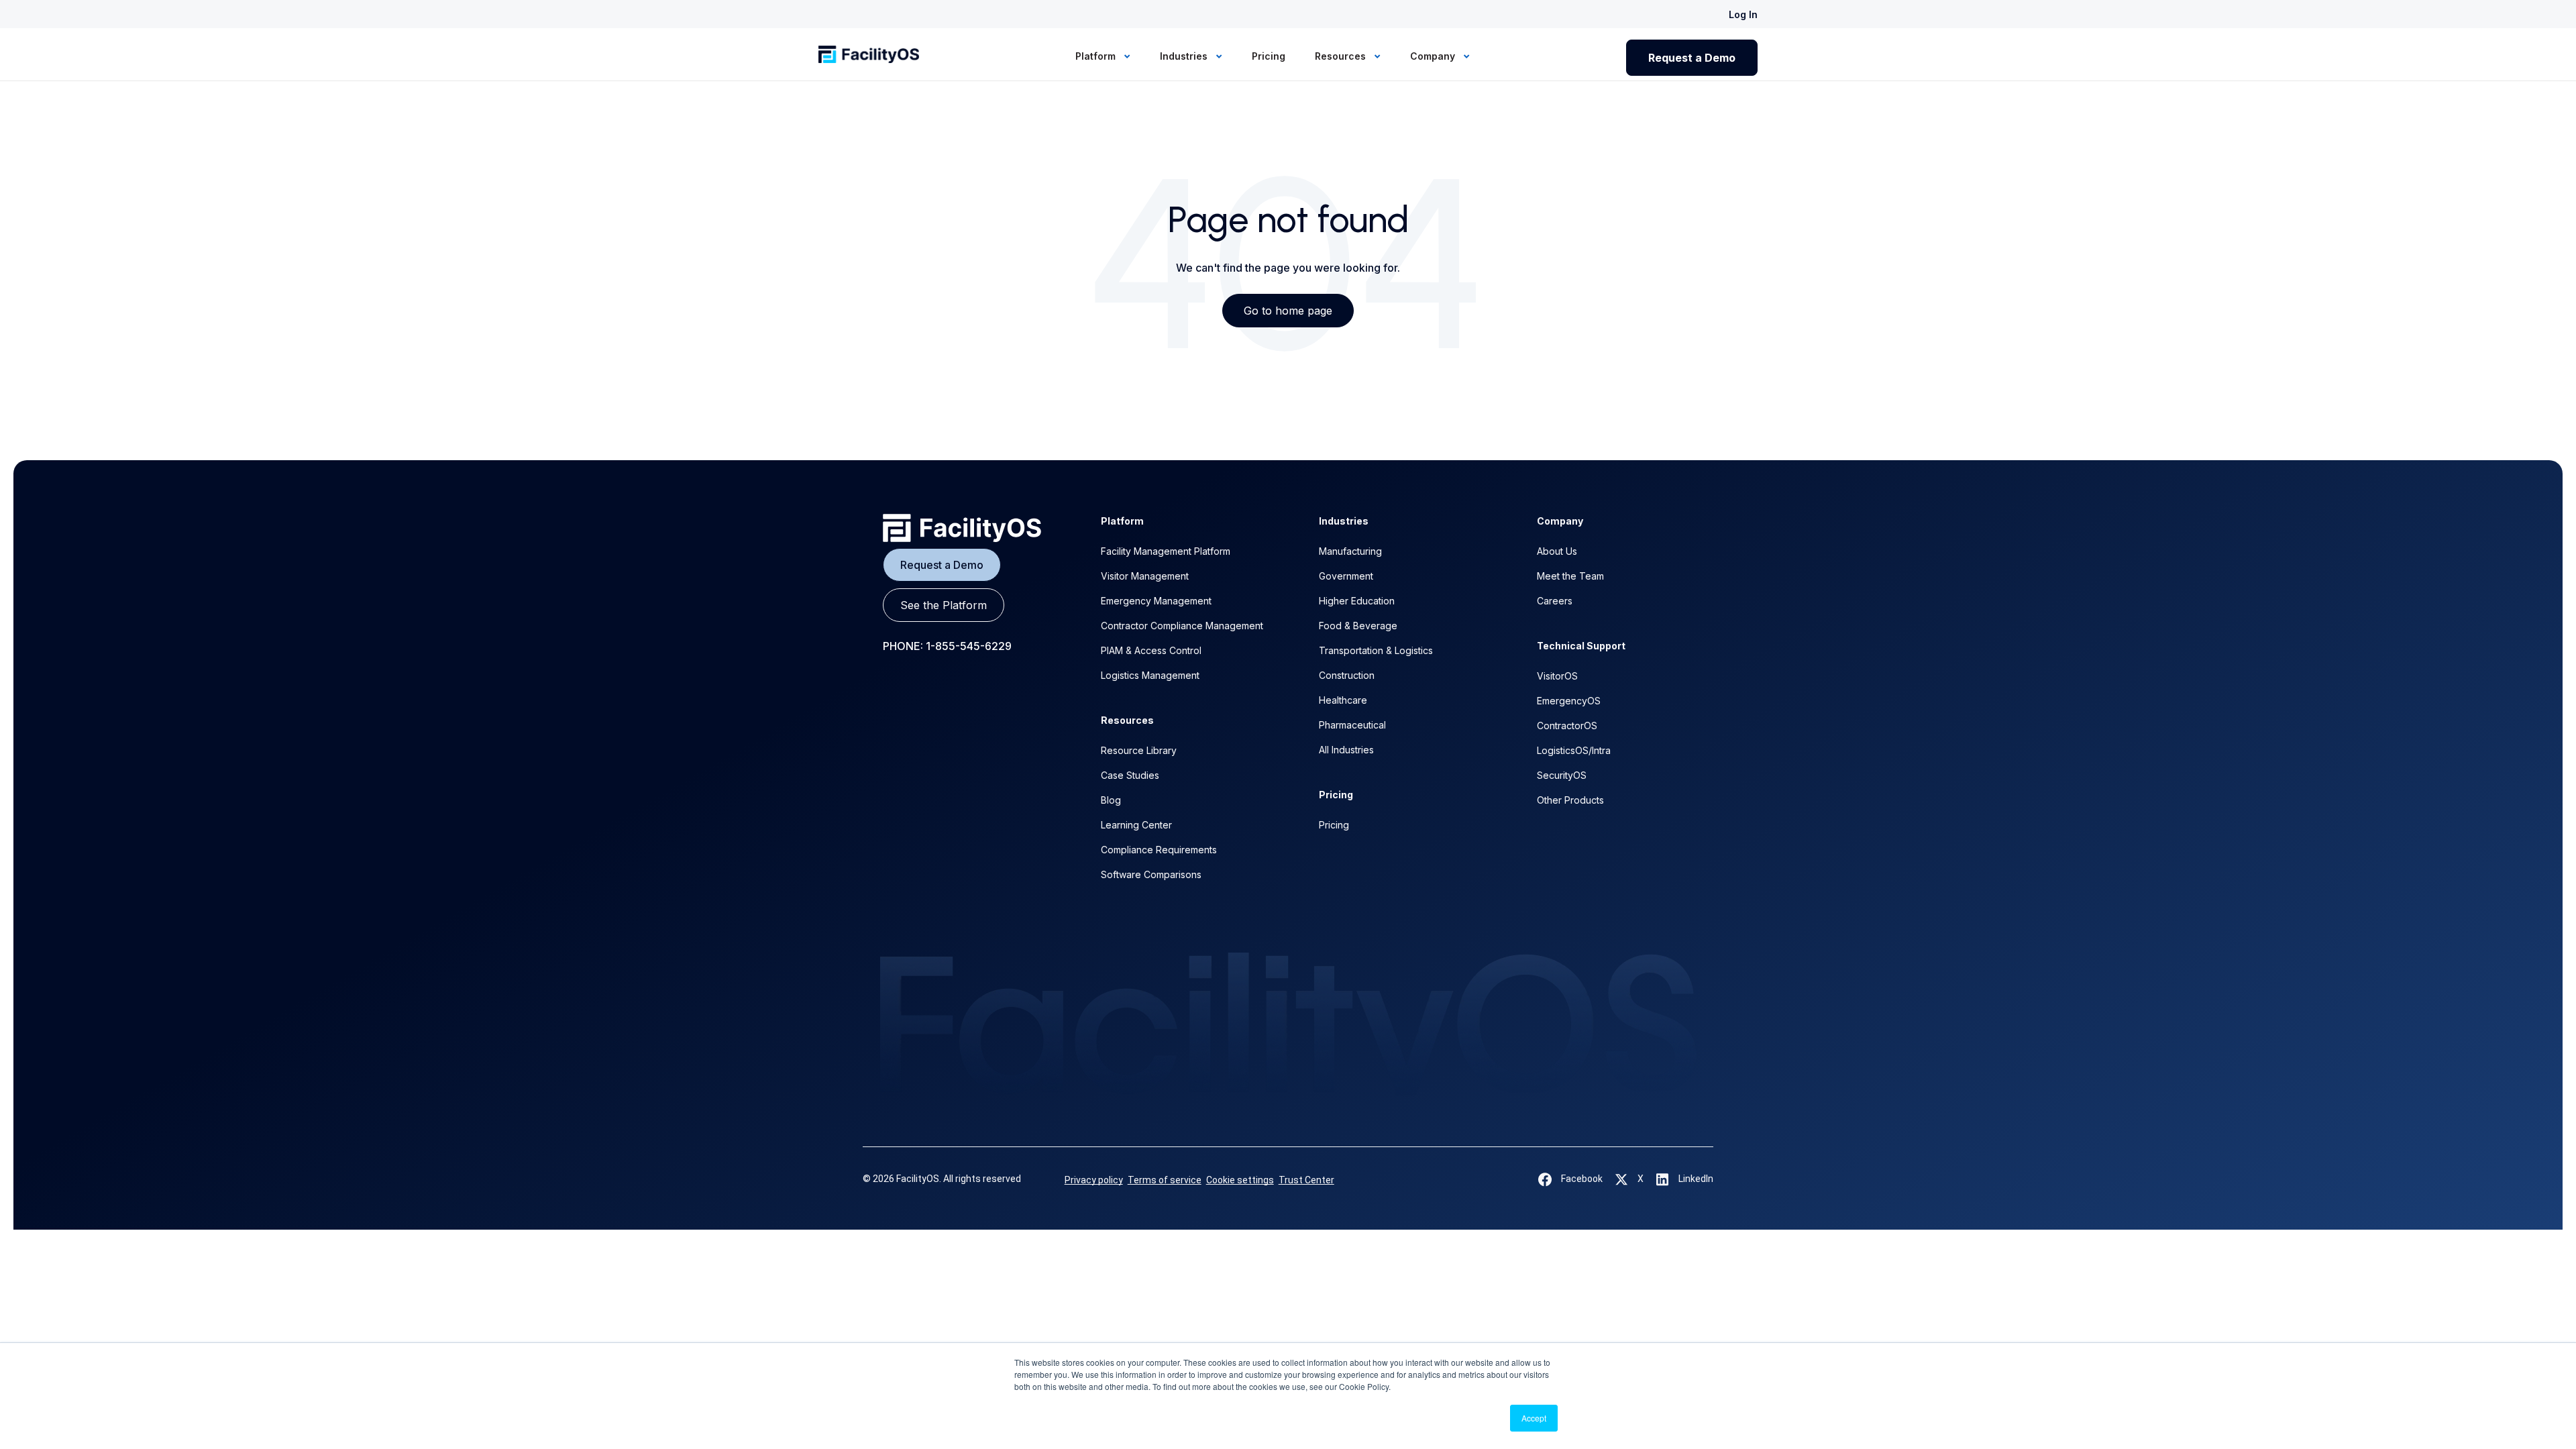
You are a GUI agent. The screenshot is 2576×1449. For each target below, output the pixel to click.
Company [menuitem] (1434, 56)
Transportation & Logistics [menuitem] (1376, 650)
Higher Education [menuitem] (1357, 601)
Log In (1743, 14)
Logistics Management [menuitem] (1150, 675)
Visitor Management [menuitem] (1145, 576)
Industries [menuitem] (1185, 56)
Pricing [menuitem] (1269, 56)
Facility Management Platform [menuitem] (1166, 551)
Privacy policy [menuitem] (1094, 1180)
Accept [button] (1534, 1418)
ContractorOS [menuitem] (1567, 726)
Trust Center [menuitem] (1306, 1180)
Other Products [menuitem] (1570, 800)
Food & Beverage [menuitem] (1358, 626)
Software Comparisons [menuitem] (1151, 874)
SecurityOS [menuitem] (1562, 775)
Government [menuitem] (1346, 576)
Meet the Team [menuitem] (1570, 576)
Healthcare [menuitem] (1343, 700)
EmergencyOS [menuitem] (1569, 701)
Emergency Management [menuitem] (1156, 601)
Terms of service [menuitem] (1165, 1180)
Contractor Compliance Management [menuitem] (1182, 626)
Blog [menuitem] (1111, 800)
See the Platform (944, 605)
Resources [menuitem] (1342, 56)
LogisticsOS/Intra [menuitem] (1574, 750)
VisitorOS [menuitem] (1557, 676)
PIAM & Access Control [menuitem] (1151, 650)
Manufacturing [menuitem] (1350, 551)
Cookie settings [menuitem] (1240, 1180)
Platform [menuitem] (1097, 56)
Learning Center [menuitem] (1136, 825)
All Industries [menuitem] (1346, 750)
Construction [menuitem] (1347, 675)
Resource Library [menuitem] (1139, 750)
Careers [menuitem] (1555, 601)
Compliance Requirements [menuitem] (1159, 850)
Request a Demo (1692, 58)
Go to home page (1288, 311)
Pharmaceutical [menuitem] (1352, 725)
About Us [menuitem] (1557, 551)
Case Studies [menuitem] (1130, 775)
